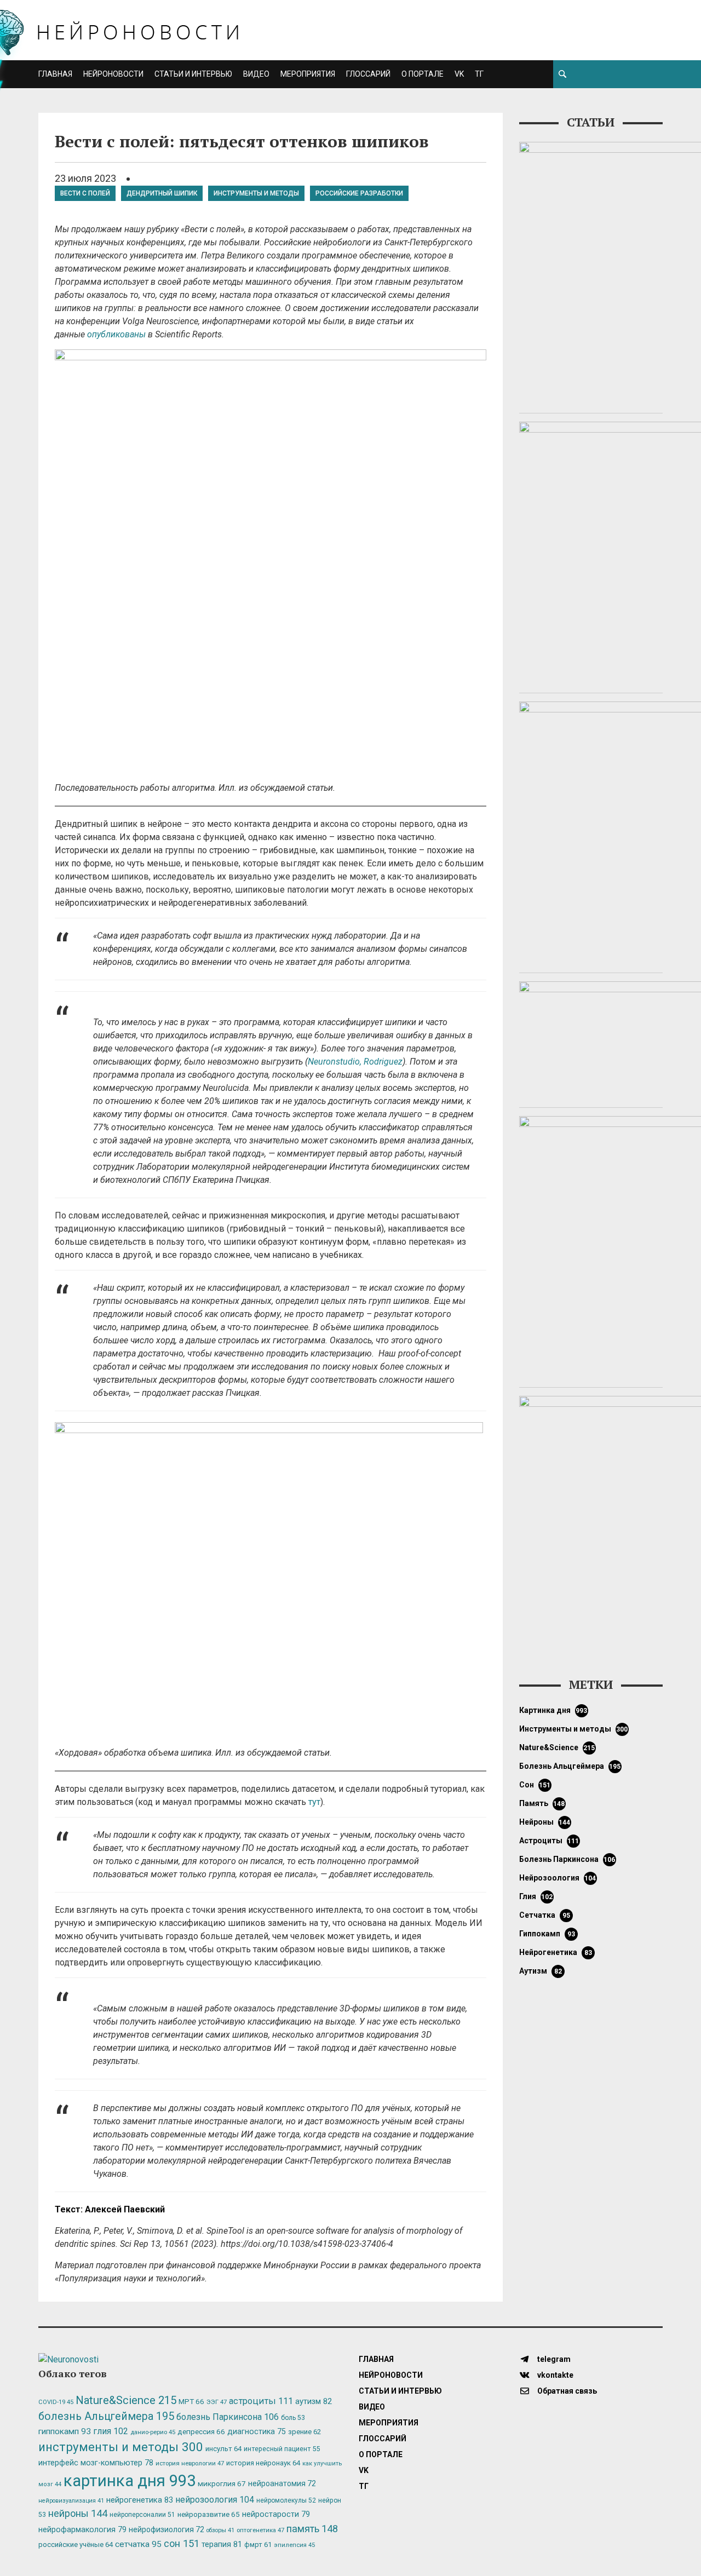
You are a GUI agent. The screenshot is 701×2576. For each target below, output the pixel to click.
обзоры (220, 2530)
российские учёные (76, 2545)
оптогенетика (260, 2530)
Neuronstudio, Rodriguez (355, 1062)
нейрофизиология (166, 2529)
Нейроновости (113, 74)
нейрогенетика (556, 1952)
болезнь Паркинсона (567, 1859)
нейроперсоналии (142, 2515)
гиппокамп (547, 1934)
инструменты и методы (256, 193)
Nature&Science (557, 1747)
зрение (304, 2432)
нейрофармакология (82, 2530)
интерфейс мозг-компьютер (96, 2463)
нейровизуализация (71, 2501)
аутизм (541, 1971)
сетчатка (545, 1915)
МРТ (191, 2401)
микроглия (222, 2483)
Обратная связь (566, 2391)
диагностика (257, 2431)
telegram (553, 2359)
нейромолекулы (286, 2500)
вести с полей (85, 193)
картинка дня (553, 1710)
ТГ (479, 74)
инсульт (223, 2449)
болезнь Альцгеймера (570, 1766)
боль (293, 2418)
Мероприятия (308, 74)
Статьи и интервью (193, 74)
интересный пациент (282, 2449)
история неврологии (190, 2463)
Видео (256, 74)
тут (314, 1802)
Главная (55, 74)
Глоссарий (368, 74)
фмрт (258, 2545)
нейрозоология (558, 1878)
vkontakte (555, 2375)
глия (536, 1896)
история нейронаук (263, 2463)
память (542, 1803)
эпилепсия (294, 2545)
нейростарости (276, 2514)
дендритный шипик (162, 193)
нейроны (545, 1822)
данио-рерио (153, 2432)
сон (535, 1785)
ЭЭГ (217, 2402)
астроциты (549, 1841)
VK (459, 74)
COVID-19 (56, 2402)
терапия (222, 2544)
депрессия (201, 2431)
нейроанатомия (282, 2483)
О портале (423, 74)
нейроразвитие (209, 2514)
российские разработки (359, 193)
